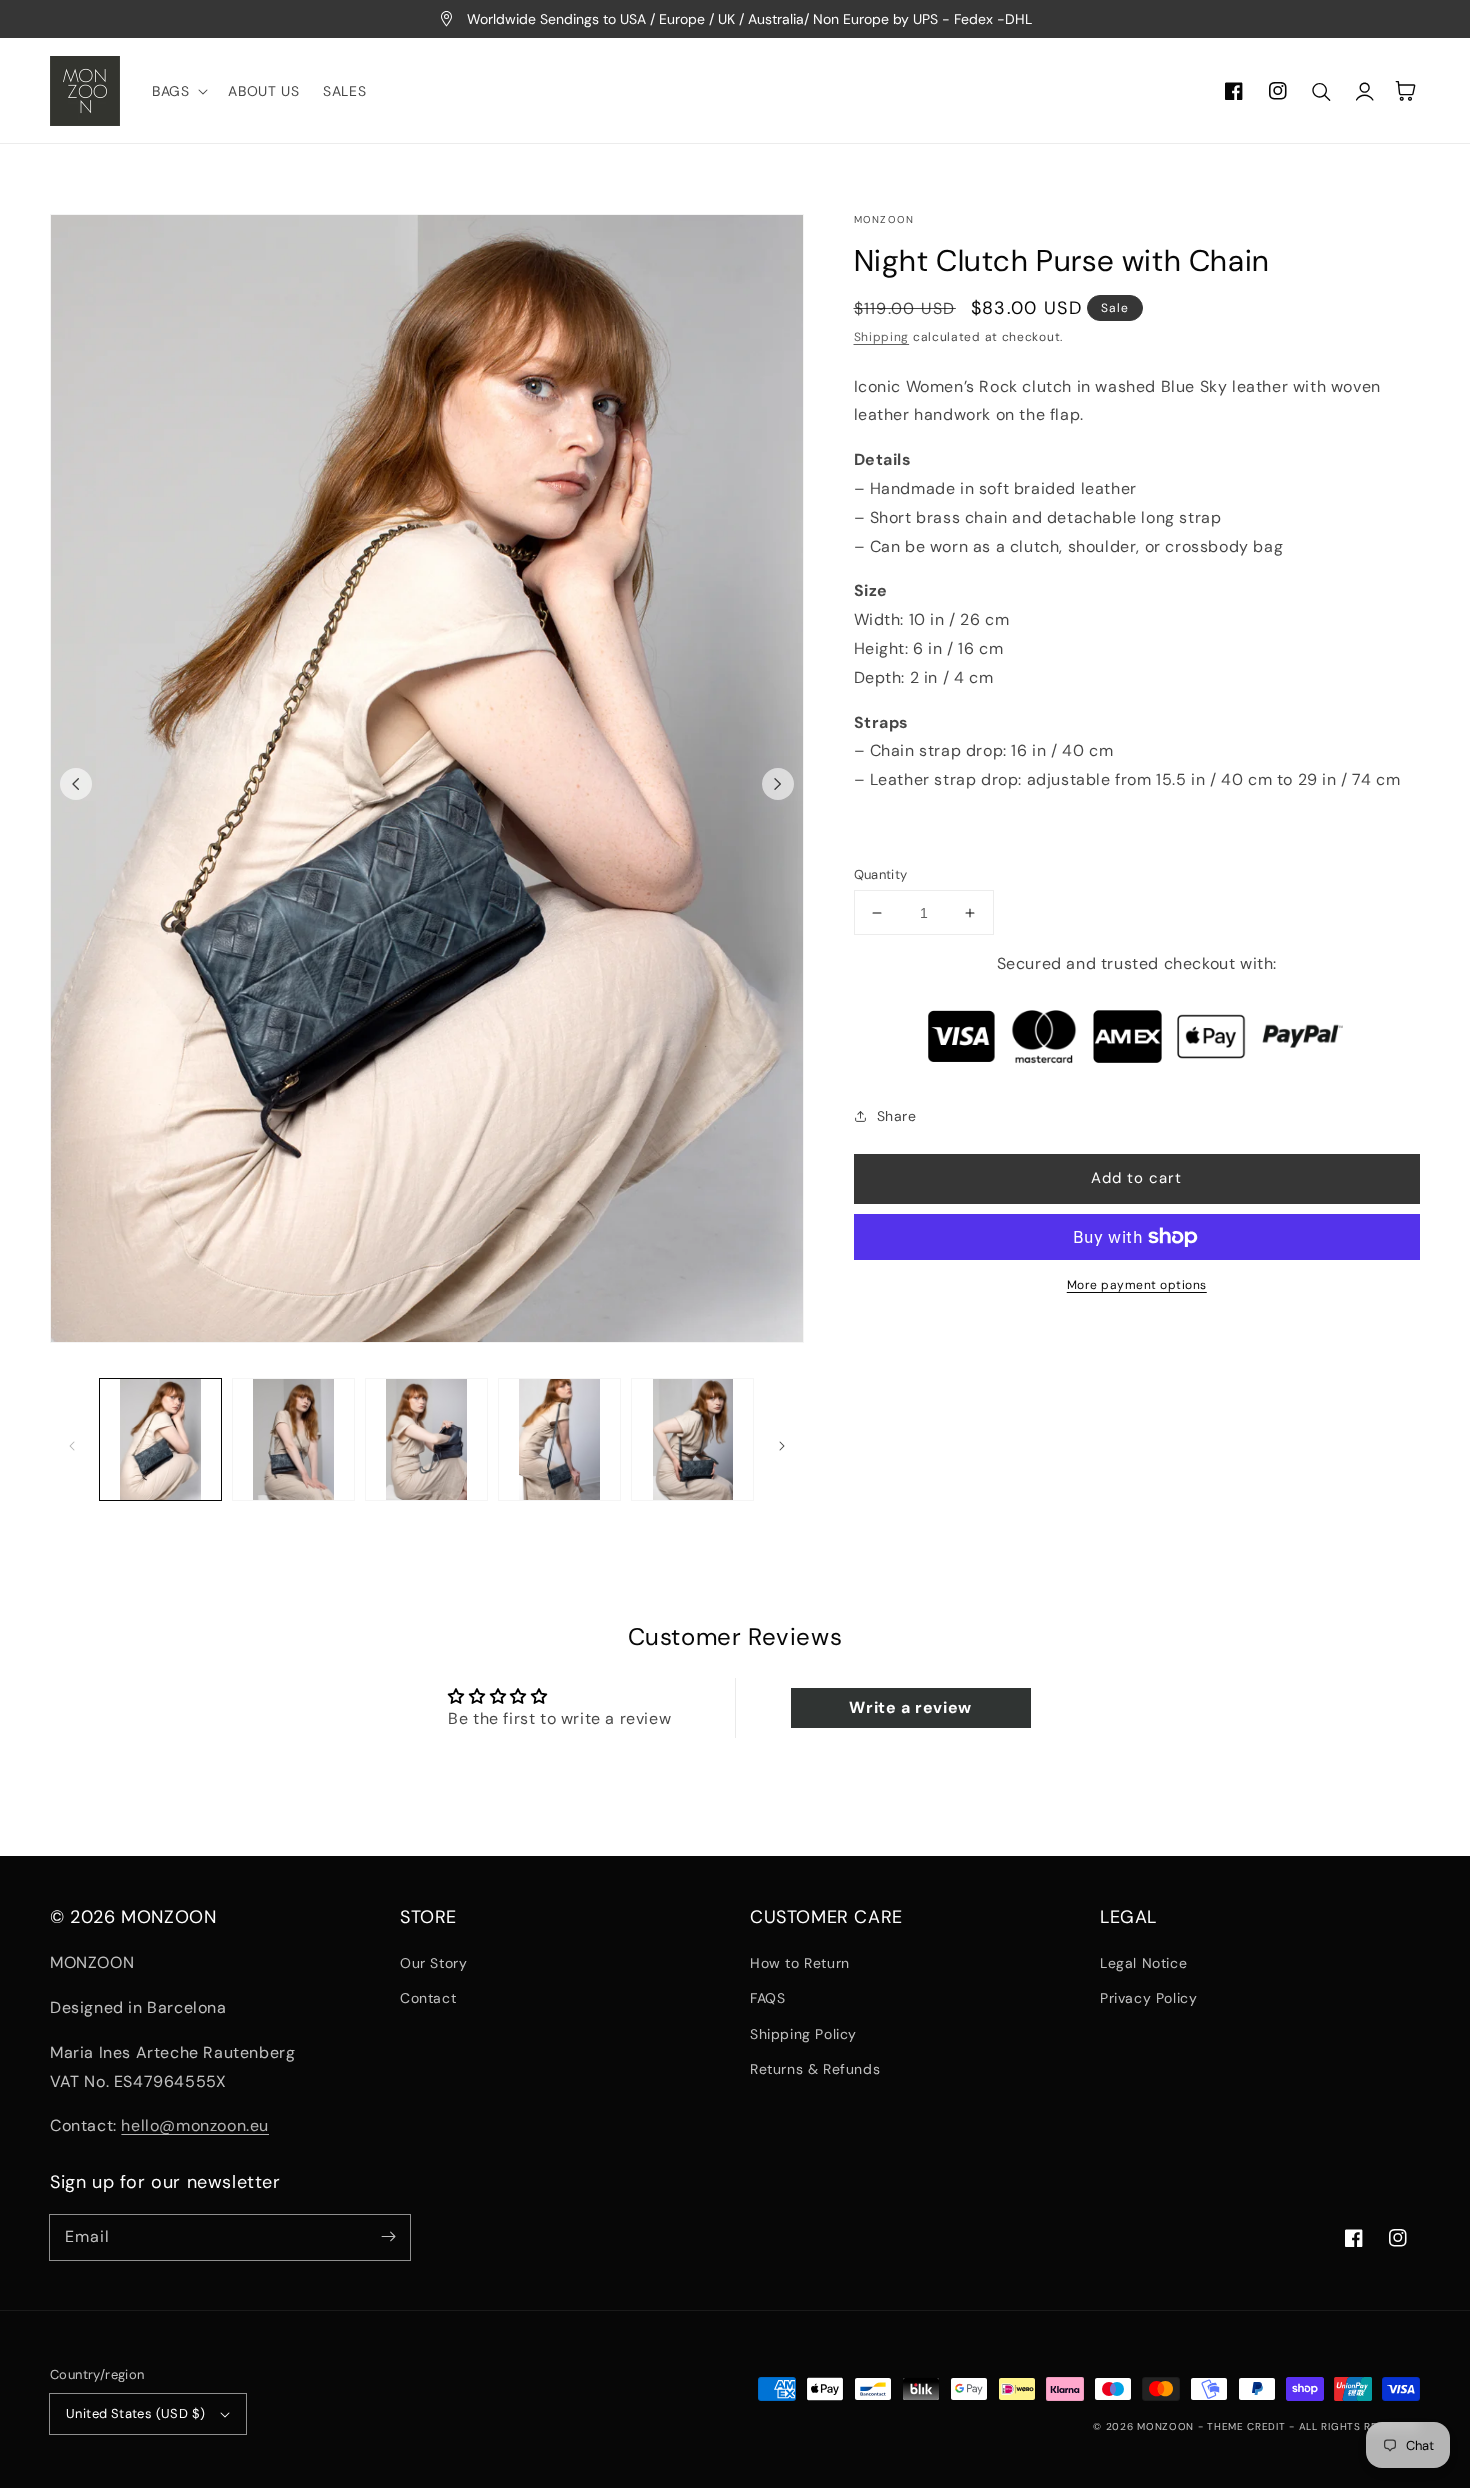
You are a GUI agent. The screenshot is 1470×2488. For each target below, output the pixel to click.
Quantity (881, 874)
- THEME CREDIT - (1248, 2426)
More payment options (1137, 1285)
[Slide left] (76, 784)
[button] (178, 91)
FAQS (767, 1998)
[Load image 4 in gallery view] (559, 1439)
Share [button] (897, 1116)
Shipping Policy (803, 2034)
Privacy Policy (1148, 1998)
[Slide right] (778, 784)
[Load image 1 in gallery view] (160, 1439)
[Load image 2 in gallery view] (293, 1439)
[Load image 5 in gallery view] (692, 1439)
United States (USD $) (135, 2413)
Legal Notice (1143, 1963)
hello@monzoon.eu (195, 2125)
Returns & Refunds (815, 2069)
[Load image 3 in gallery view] (426, 1439)
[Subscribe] (388, 2237)
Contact (428, 1998)
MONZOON (1165, 2426)
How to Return (800, 1963)
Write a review (910, 1707)
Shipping (882, 337)
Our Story (433, 1963)
